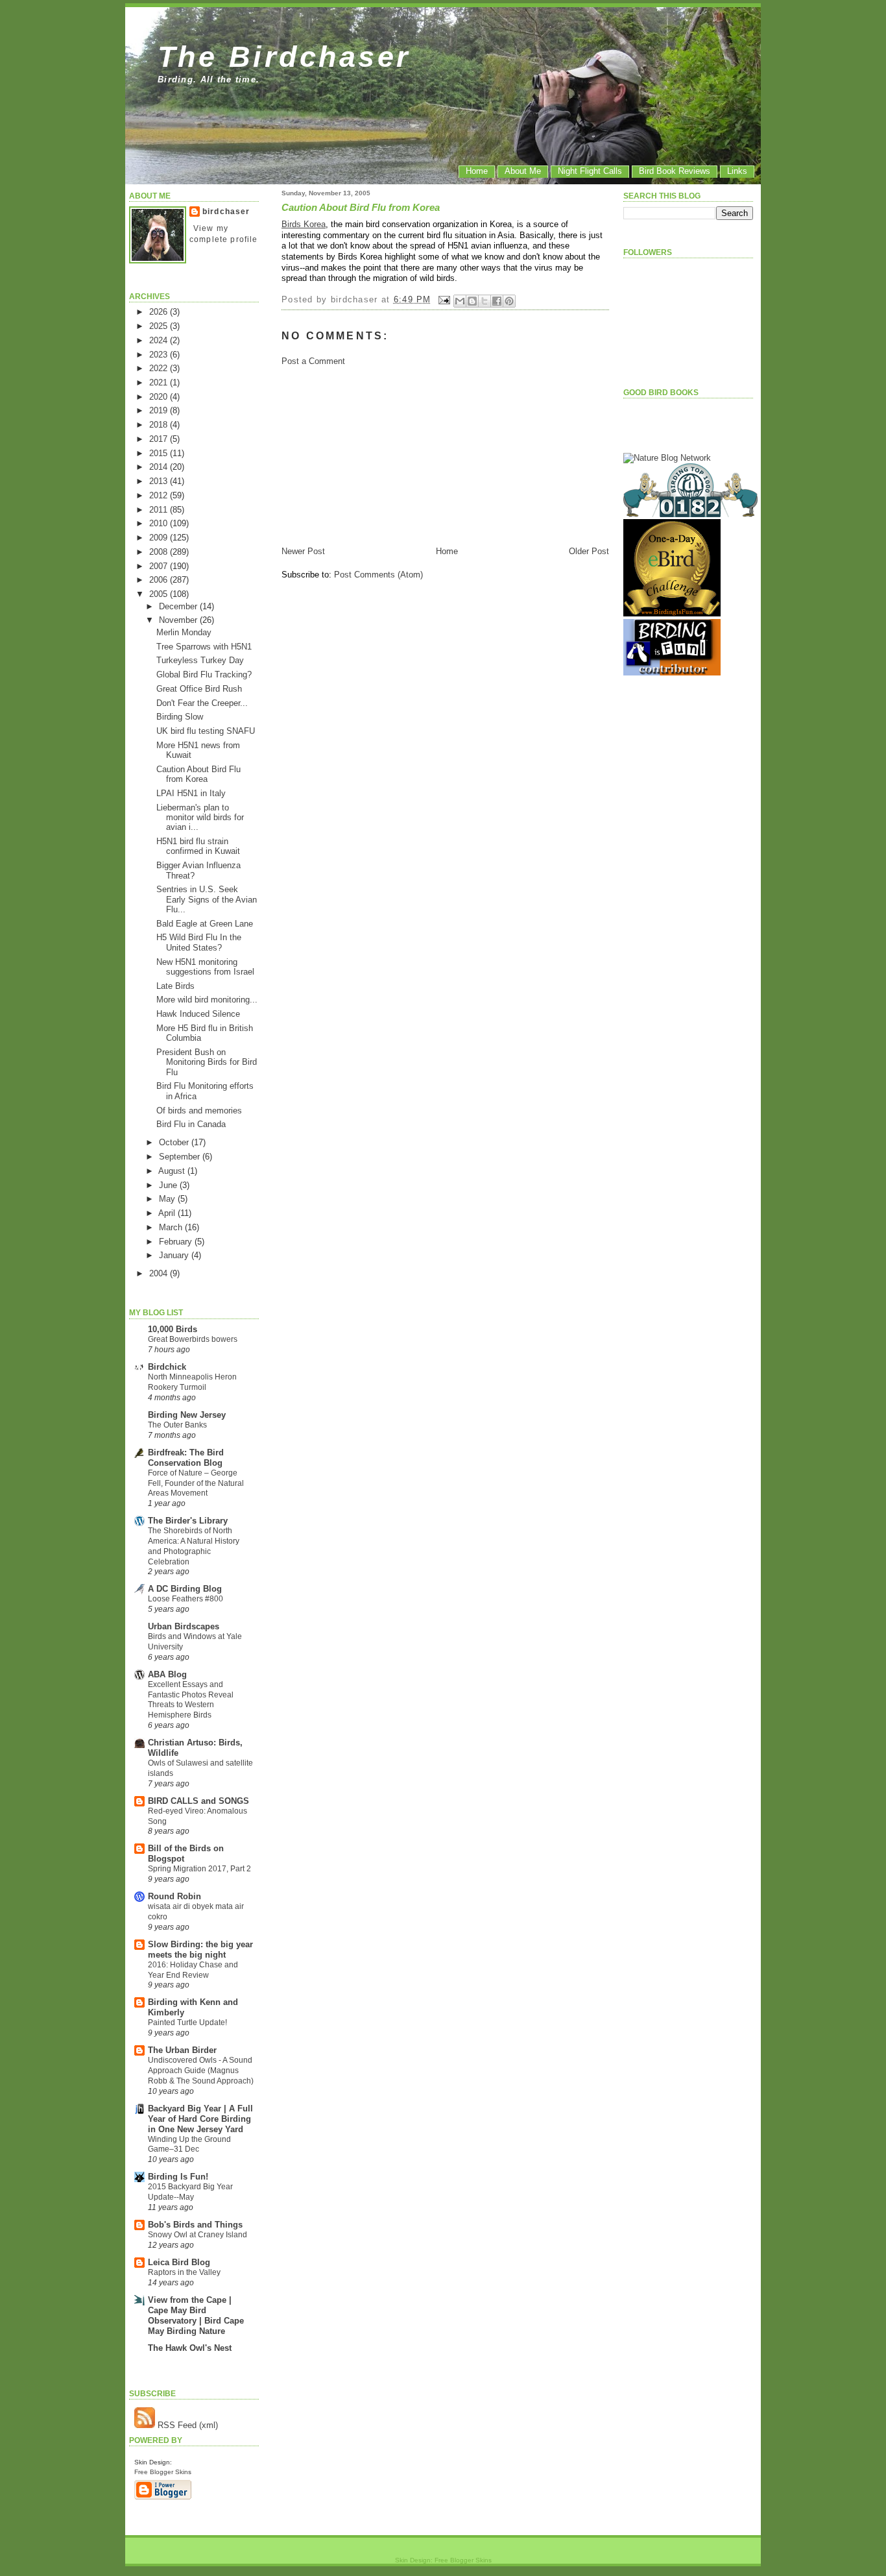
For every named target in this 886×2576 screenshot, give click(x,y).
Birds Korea (304, 224)
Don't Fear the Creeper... (202, 703)
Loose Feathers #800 (186, 1599)
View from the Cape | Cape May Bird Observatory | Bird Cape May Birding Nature (196, 2315)
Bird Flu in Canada (191, 1124)
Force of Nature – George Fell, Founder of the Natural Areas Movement (196, 1483)
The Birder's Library (188, 1521)
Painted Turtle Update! (187, 2023)
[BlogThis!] (472, 301)
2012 (160, 495)
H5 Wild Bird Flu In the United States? (199, 942)
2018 (160, 425)
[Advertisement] (379, 455)
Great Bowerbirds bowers (193, 1339)
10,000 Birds (173, 1329)
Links (737, 171)
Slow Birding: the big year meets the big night (200, 1950)
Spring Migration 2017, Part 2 (199, 1869)
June (169, 1185)
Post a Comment (313, 361)
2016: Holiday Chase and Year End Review (193, 1970)
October (175, 1142)
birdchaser (226, 212)
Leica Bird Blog (179, 2262)
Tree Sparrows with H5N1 (204, 647)
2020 (160, 397)
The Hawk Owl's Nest (190, 2348)
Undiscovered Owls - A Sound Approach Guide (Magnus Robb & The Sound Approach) (201, 2071)
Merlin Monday (184, 632)
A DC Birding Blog (185, 1589)
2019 (160, 410)
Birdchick (167, 1367)
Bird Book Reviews (675, 171)
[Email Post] (444, 299)
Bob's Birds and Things (195, 2225)
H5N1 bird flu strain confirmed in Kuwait (198, 846)
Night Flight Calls (590, 171)
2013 (160, 481)
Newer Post (303, 551)
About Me (523, 171)
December (179, 606)
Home (477, 171)
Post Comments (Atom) (378, 575)
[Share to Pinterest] (509, 301)
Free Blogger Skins (163, 2472)
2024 (160, 340)
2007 (160, 566)
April (168, 1213)
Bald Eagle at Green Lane (205, 924)
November (179, 620)
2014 (160, 467)
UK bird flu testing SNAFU (206, 731)
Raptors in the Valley (184, 2272)
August (173, 1171)
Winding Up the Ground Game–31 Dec (189, 2145)
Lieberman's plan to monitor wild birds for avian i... (200, 818)
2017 (160, 439)
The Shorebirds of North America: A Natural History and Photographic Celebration (194, 1546)
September (181, 1157)
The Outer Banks (177, 1425)
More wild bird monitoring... (207, 1000)
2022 (160, 368)
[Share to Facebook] (497, 301)
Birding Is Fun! (178, 2177)
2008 (160, 552)
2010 (160, 523)
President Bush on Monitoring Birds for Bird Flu (207, 1062)
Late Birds (175, 986)
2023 (160, 355)
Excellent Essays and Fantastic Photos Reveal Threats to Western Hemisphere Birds (191, 1700)
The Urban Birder (182, 2050)
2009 (160, 538)
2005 (160, 594)
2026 (160, 312)
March (172, 1227)
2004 (160, 1273)
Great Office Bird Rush (199, 689)
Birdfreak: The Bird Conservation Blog (186, 1458)
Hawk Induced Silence (198, 1014)
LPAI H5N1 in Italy (191, 793)
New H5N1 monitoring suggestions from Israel (205, 967)
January (175, 1255)
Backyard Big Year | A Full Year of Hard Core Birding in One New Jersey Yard (200, 2119)
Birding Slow (180, 717)
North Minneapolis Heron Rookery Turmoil (192, 1382)
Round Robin (174, 1896)
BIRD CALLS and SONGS (198, 1801)
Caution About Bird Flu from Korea (198, 774)
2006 (160, 580)
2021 (160, 383)
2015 (160, 453)
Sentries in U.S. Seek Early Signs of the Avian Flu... (207, 899)
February (177, 1242)
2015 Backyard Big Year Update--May (190, 2192)
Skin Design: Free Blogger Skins (443, 2560)
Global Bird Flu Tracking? (204, 674)
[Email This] (460, 301)
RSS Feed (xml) (186, 2425)
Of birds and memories (199, 1111)
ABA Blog (167, 1674)
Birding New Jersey (187, 1415)
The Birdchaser (284, 56)
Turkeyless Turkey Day (200, 660)
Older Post (589, 551)
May (168, 1199)
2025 (160, 326)
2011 (160, 510)
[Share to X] (485, 301)
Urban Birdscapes (184, 1626)
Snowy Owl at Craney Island (198, 2235)
